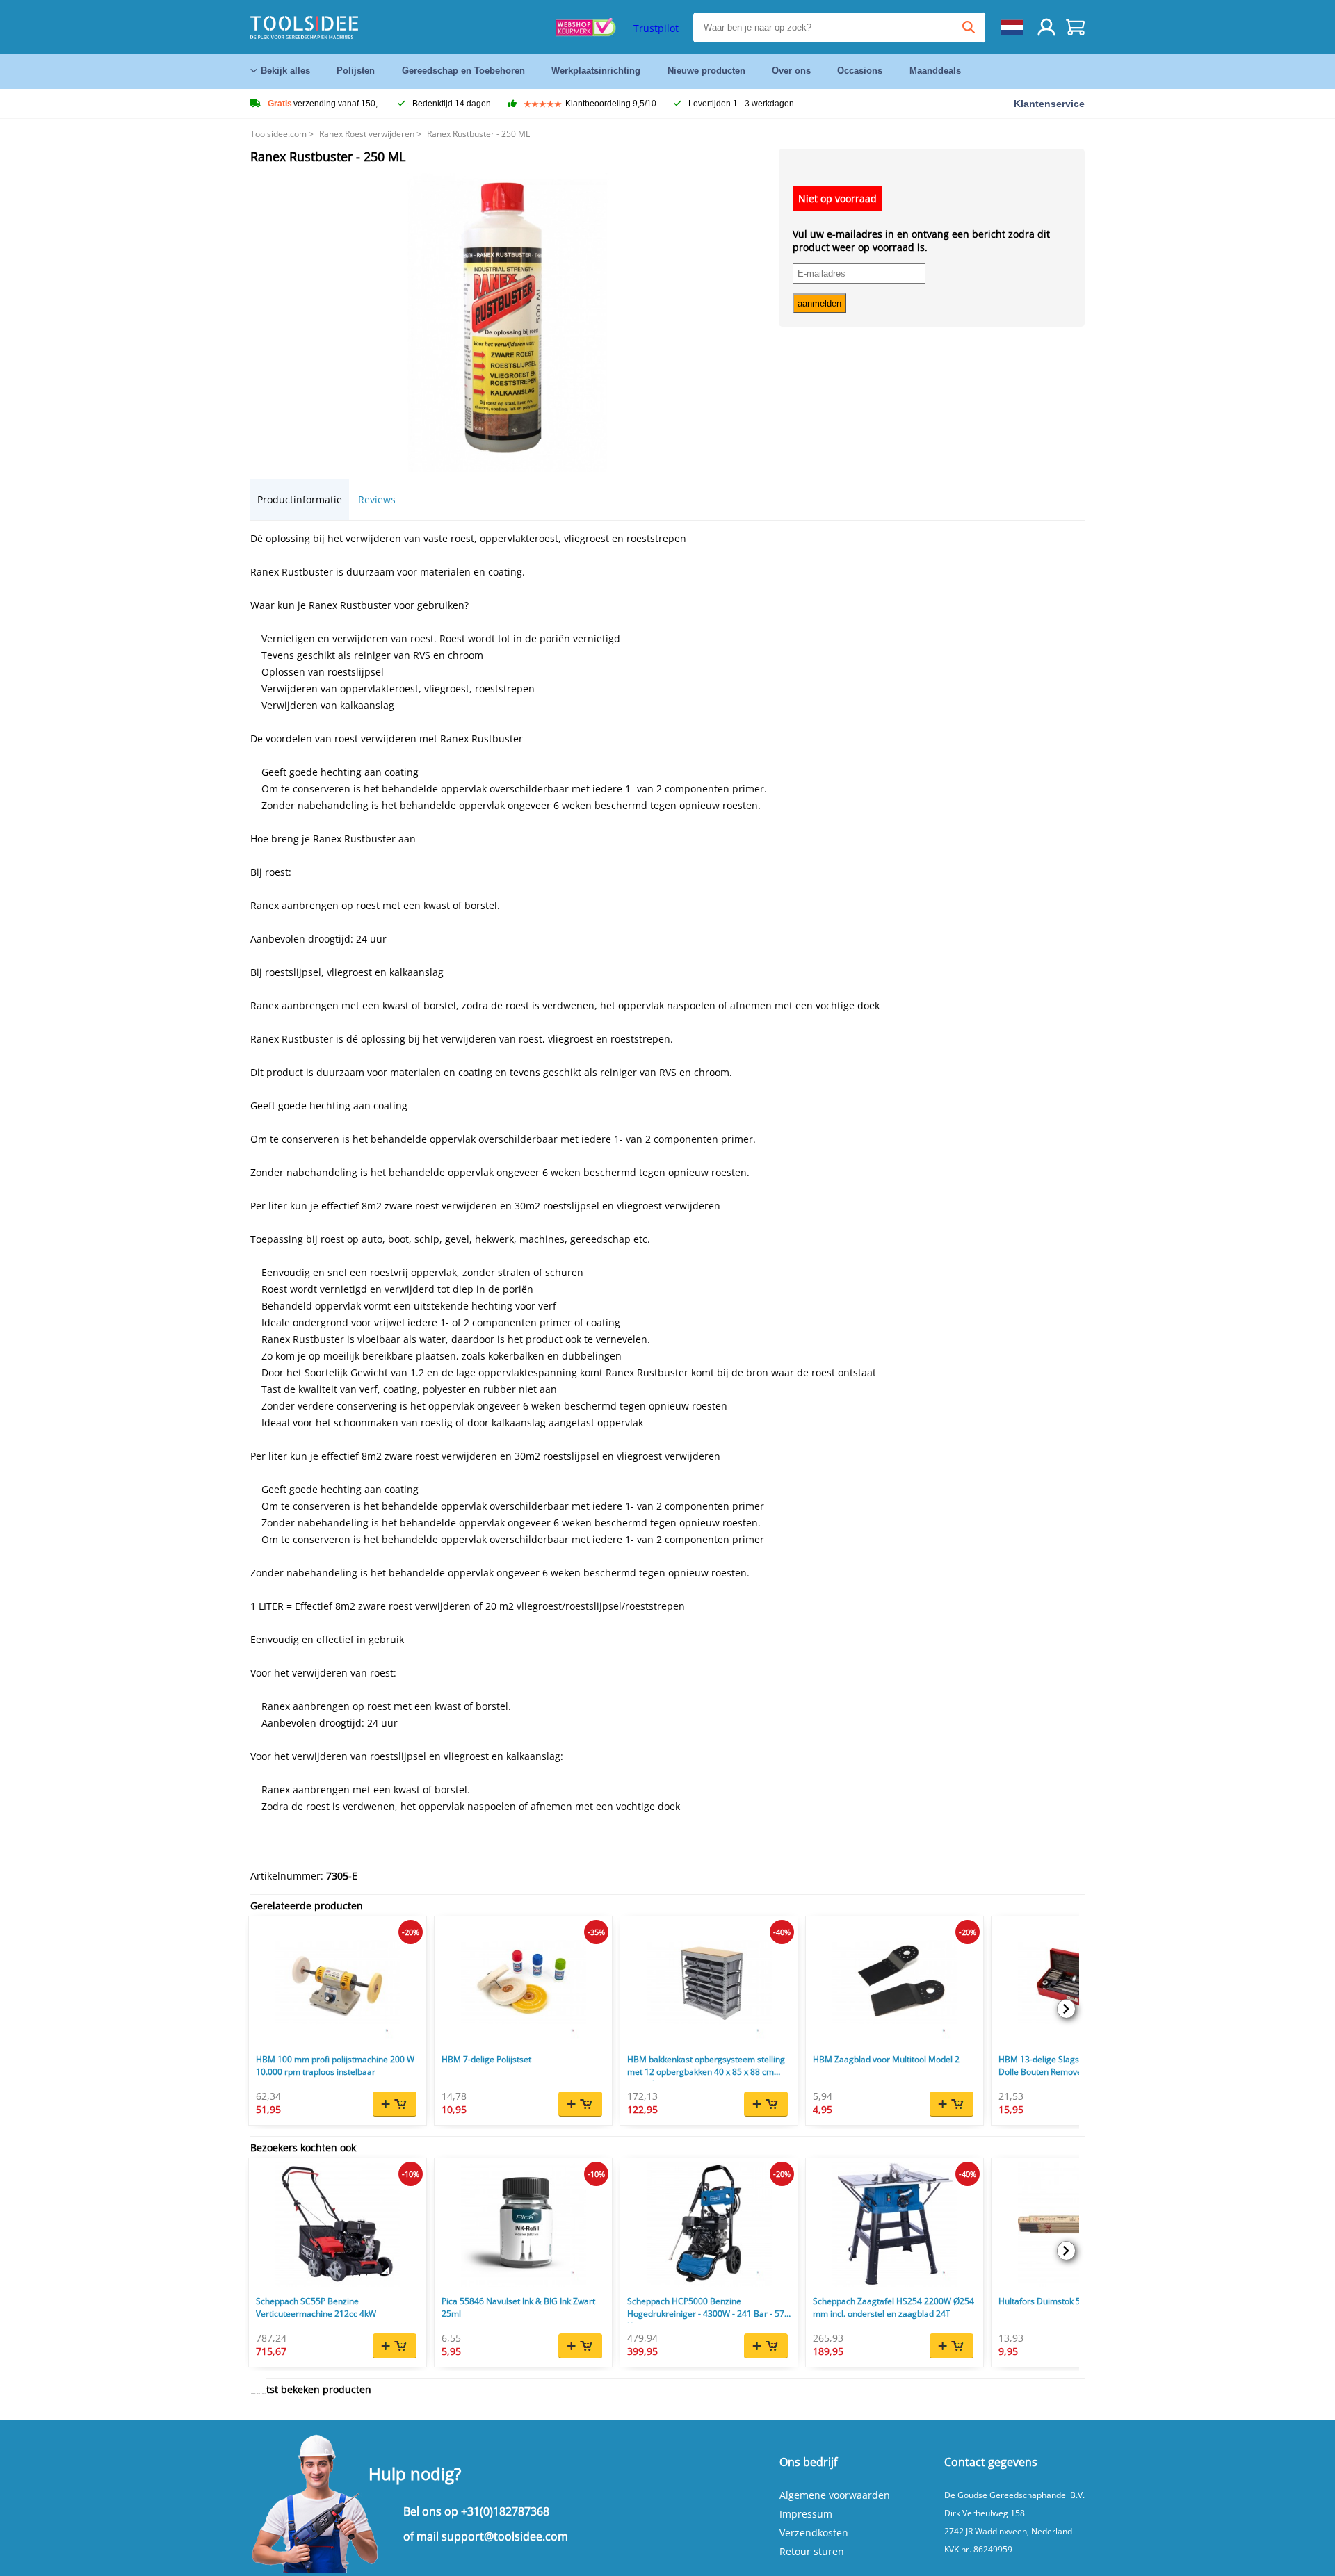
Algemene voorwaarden (835, 2495)
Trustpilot (656, 28)
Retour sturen (812, 2551)
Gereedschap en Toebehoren (463, 71)
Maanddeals (935, 71)
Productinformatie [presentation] (300, 499)
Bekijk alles (285, 71)
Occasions (860, 71)
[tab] (300, 499)
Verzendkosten (814, 2533)
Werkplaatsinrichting (596, 71)
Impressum (806, 2514)
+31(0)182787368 (505, 2511)
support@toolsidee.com (505, 2536)
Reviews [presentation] (377, 499)
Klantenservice (1049, 104)
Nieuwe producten (706, 71)
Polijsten (356, 71)
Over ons (791, 71)
